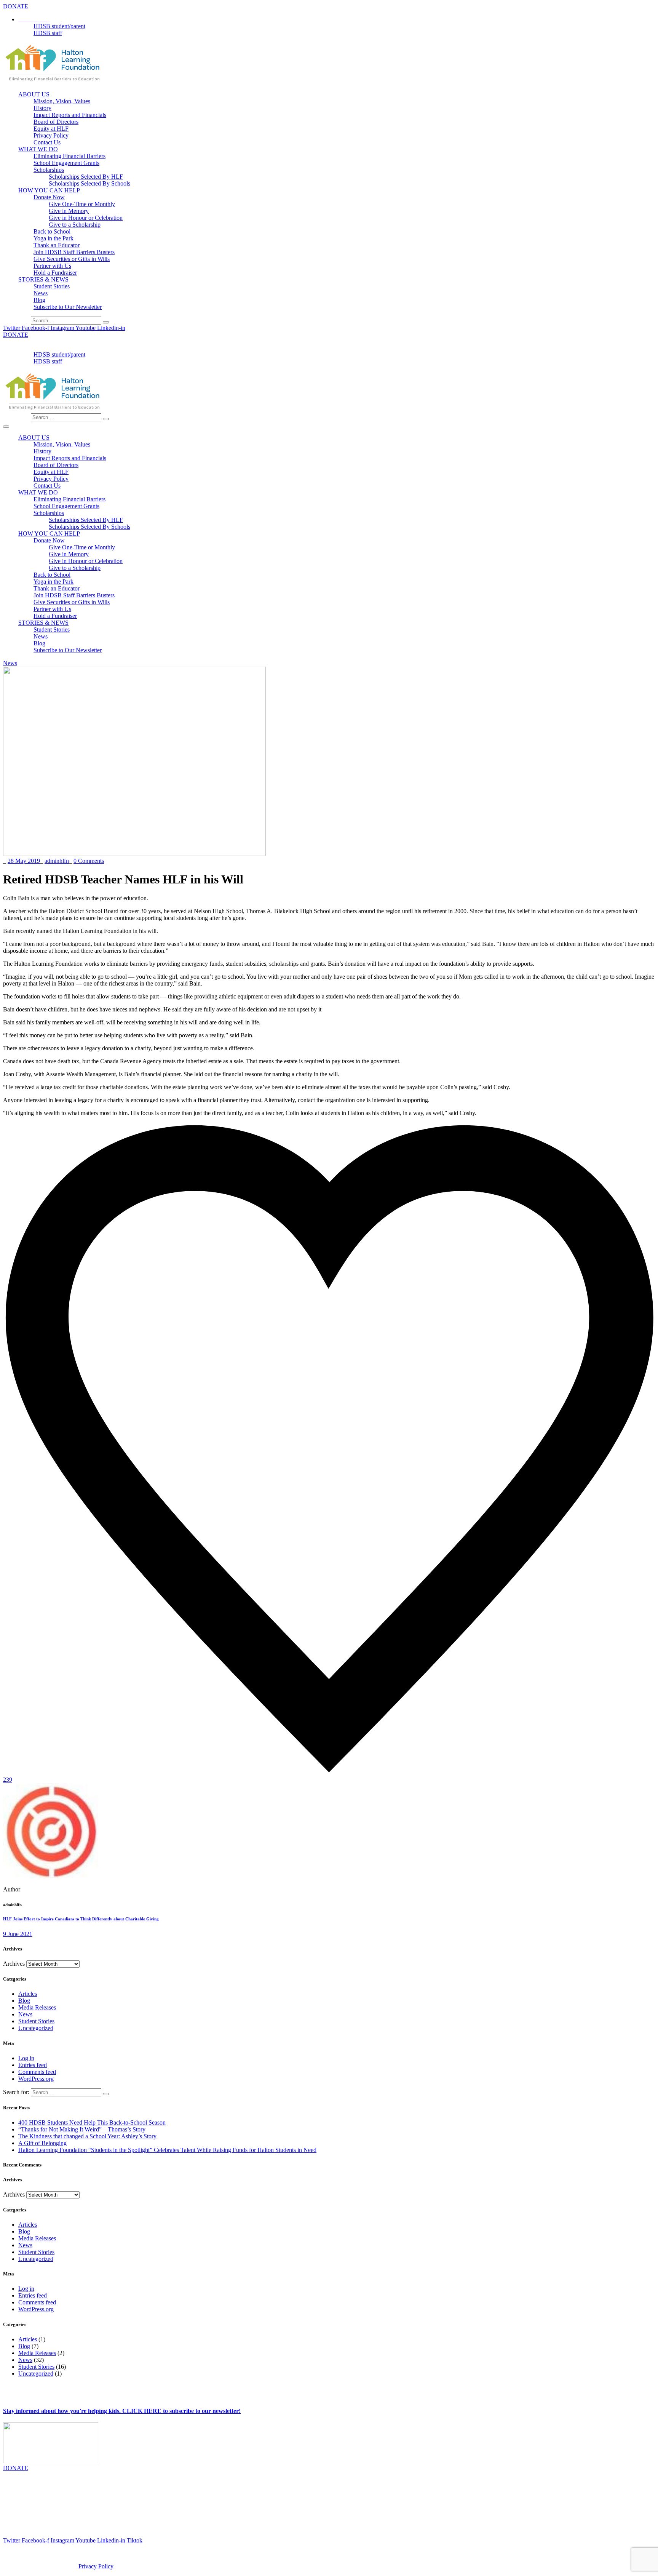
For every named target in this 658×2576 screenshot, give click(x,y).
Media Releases (37, 2007)
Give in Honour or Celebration (86, 218)
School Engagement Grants (66, 163)
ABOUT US (34, 94)
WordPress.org (36, 2079)
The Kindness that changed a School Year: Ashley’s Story (87, 2136)
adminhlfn (57, 861)
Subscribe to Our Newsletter (68, 307)
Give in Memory (69, 211)
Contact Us (47, 142)
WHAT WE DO (38, 149)
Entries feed (33, 2065)
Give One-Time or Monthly (82, 204)
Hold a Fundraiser (55, 273)
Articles (28, 1994)
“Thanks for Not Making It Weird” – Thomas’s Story (82, 2129)
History (42, 108)
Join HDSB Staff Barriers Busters (74, 252)
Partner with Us (52, 266)
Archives (14, 1964)
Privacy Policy (51, 135)
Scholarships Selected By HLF (86, 177)
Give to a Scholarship (75, 225)
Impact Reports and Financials (70, 115)
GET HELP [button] (33, 348)
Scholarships (49, 170)
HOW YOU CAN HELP (49, 190)
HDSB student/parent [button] (59, 26)
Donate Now (49, 197)
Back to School (52, 231)
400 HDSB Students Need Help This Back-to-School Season (92, 2122)
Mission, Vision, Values (62, 101)
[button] (33, 19)
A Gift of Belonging (42, 2143)
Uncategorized (36, 2028)
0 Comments (89, 861)
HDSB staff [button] (48, 33)
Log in (26, 2058)
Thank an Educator (57, 245)
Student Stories (52, 286)
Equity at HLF (51, 129)
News (41, 293)
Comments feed (37, 2072)
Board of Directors (56, 122)
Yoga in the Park (54, 238)
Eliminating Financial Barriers (69, 156)
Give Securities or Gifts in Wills (72, 259)
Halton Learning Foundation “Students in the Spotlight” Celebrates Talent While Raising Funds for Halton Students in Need (167, 2150)
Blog (39, 300)
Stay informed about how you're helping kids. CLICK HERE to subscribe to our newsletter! (122, 2411)
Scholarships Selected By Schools (89, 183)
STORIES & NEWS (43, 279)
